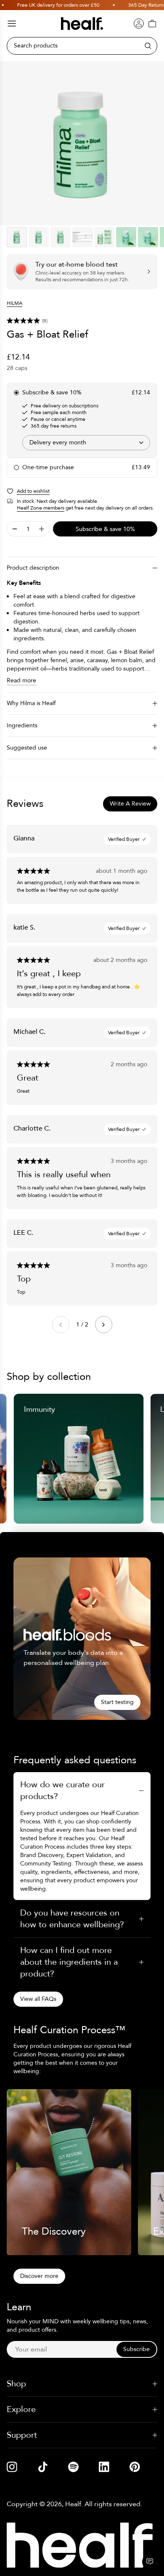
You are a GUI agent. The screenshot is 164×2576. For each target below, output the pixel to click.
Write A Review (130, 804)
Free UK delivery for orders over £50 (48, 5)
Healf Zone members (41, 508)
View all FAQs (38, 1999)
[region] (82, 143)
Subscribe (136, 2349)
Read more (21, 680)
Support (22, 2435)
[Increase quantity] (42, 529)
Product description (33, 568)
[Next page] (104, 1325)
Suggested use (27, 748)
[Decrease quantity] (15, 529)
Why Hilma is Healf (31, 703)
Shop (16, 2384)
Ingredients (22, 725)
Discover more (39, 2276)
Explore (21, 2409)
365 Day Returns (136, 5)
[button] (82, 321)
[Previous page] (61, 1325)
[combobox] (86, 443)
